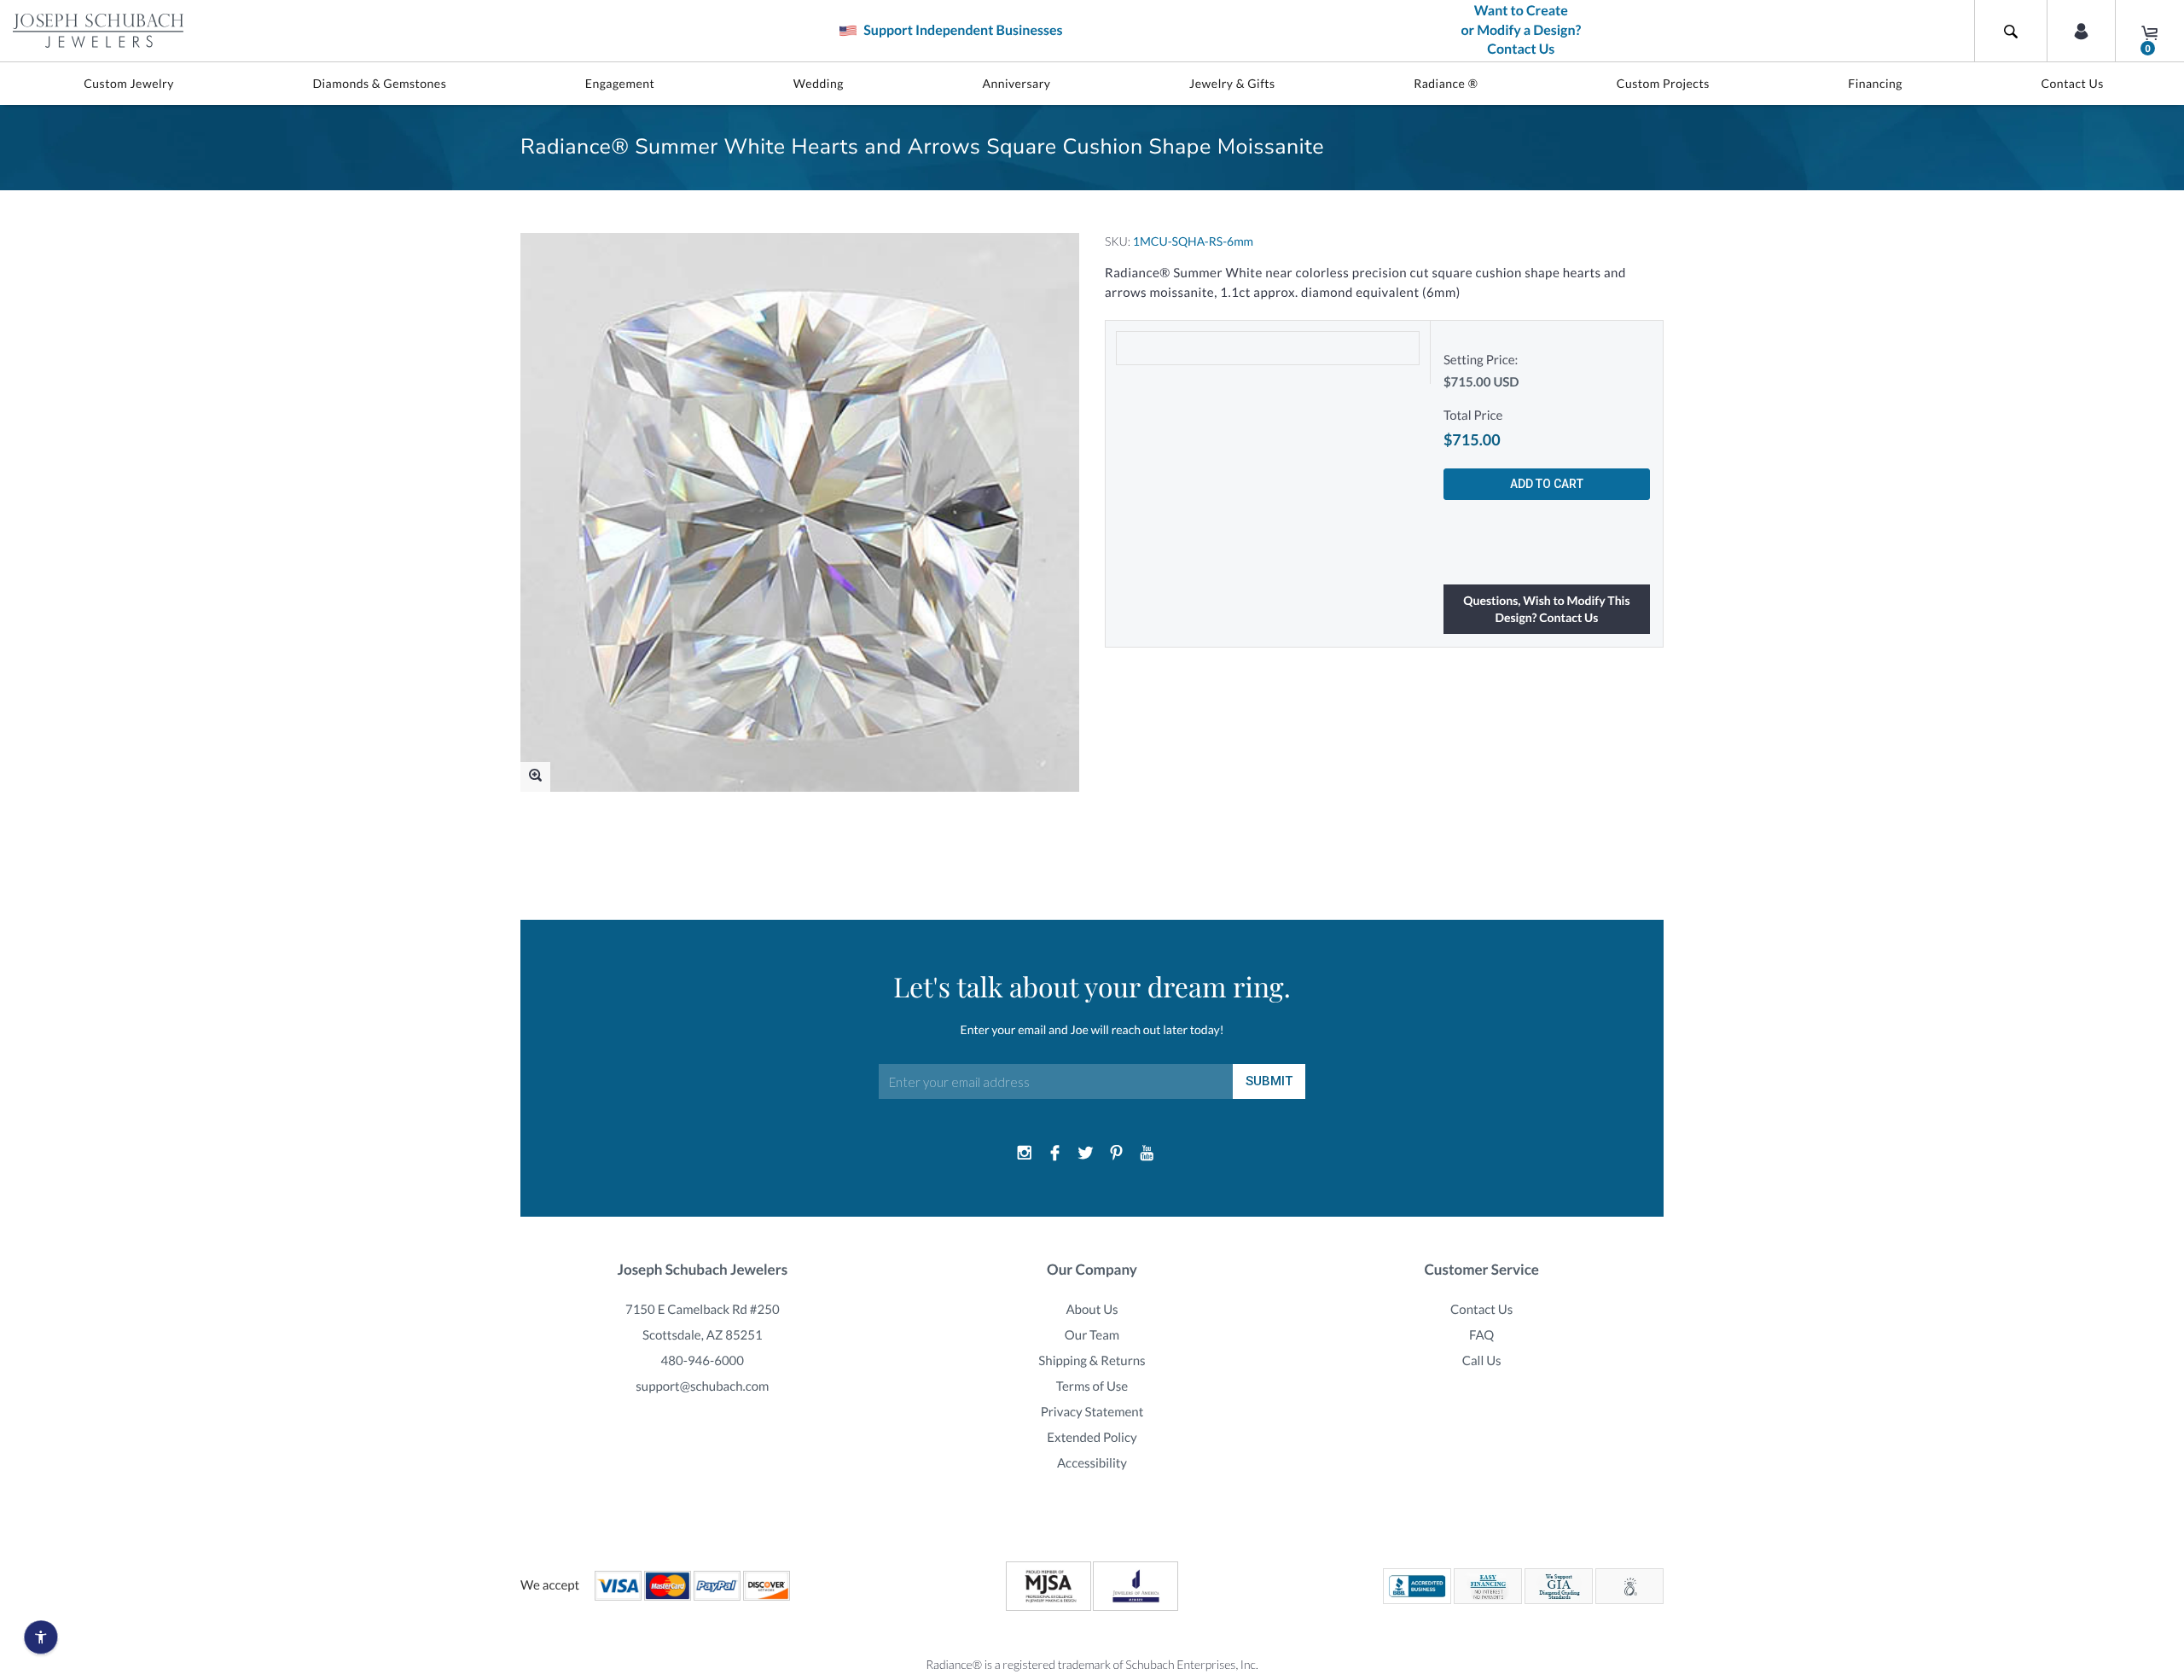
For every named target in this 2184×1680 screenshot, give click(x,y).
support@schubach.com (702, 1386)
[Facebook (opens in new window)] (1055, 1154)
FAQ (1481, 1335)
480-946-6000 (703, 1361)
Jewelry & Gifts (1232, 83)
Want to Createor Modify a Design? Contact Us (1521, 30)
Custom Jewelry (129, 83)
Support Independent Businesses (961, 30)
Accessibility (1092, 1463)
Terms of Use (1092, 1386)
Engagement (620, 83)
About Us (1092, 1310)
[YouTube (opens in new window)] (1147, 1154)
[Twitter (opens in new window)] (1086, 1154)
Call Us (1482, 1361)
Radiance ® (1446, 83)
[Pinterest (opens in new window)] (1116, 1154)
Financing (1875, 83)
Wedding (819, 83)
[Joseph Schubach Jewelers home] (98, 31)
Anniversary (1016, 83)
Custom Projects (1663, 83)
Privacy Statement (1092, 1412)
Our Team (1092, 1335)
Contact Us (2072, 83)
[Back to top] (2163, 1471)
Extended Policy (1092, 1438)
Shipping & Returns (1092, 1361)
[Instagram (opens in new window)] (1025, 1154)
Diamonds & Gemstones (379, 83)
